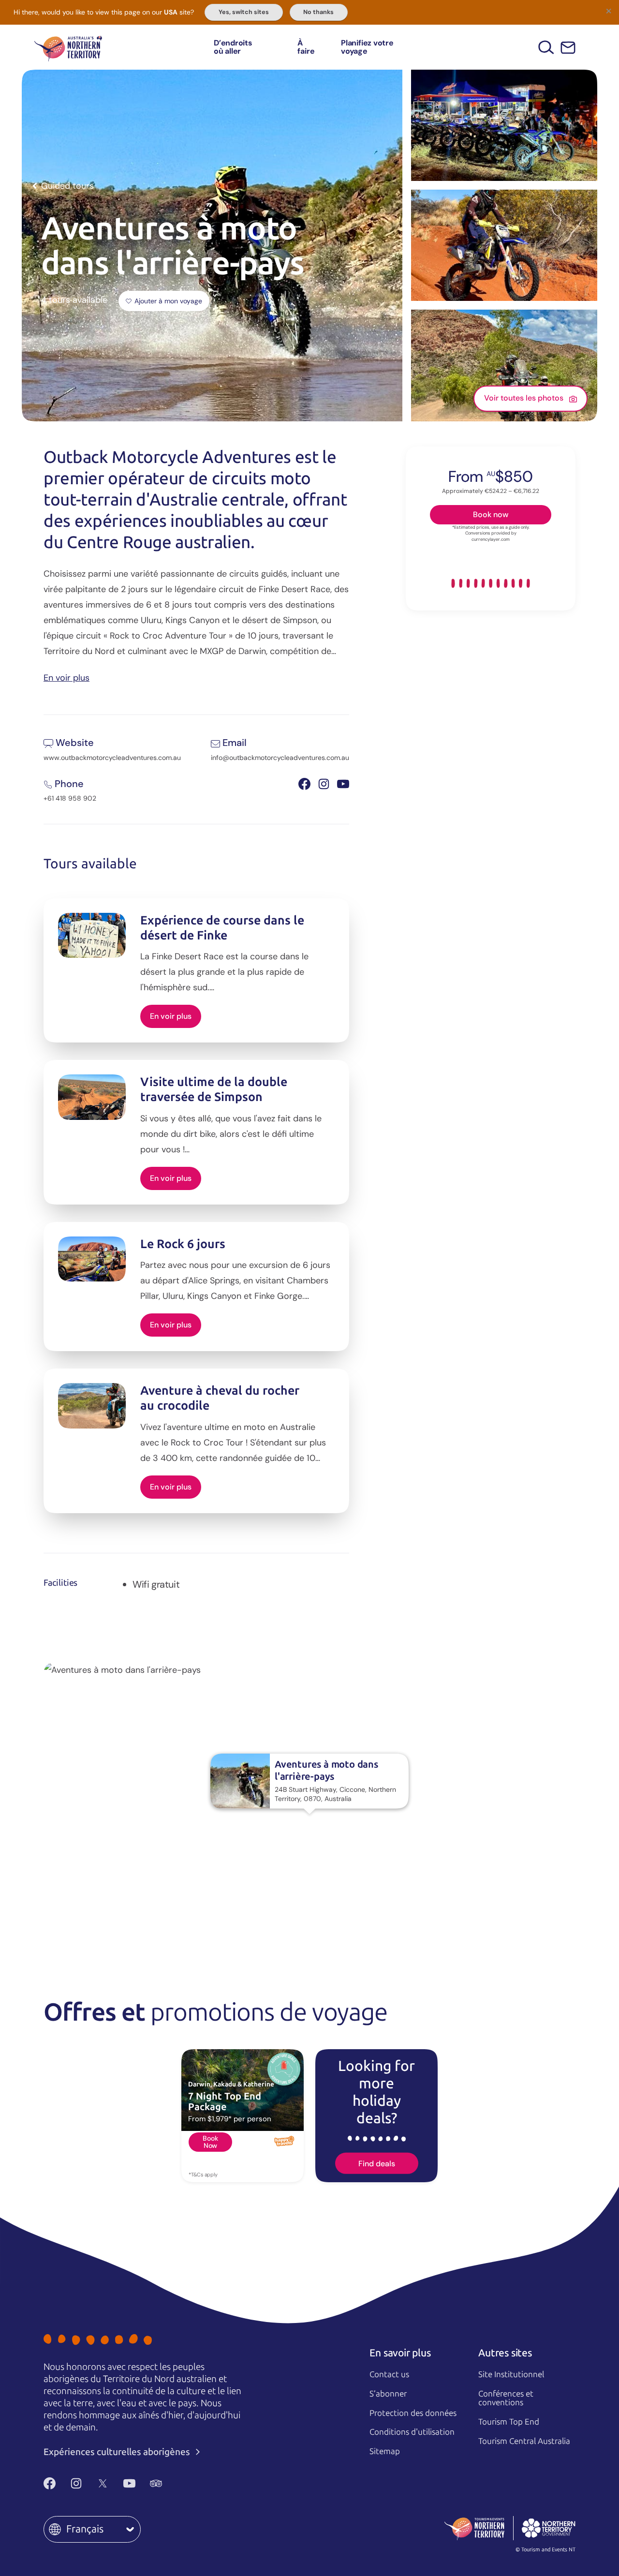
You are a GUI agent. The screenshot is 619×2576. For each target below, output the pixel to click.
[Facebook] (50, 2484)
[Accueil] (68, 47)
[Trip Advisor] (156, 2484)
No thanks (318, 12)
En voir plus (66, 677)
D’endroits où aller (233, 47)
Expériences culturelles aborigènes (118, 2452)
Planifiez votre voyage (367, 47)
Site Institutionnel (511, 2374)
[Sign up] (568, 48)
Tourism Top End (509, 2422)
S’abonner (388, 2394)
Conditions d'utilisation (412, 2432)
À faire (306, 47)
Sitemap (385, 2451)
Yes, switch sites (244, 12)
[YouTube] (129, 2484)
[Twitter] (103, 2484)
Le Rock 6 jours (183, 1244)
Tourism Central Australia (524, 2441)
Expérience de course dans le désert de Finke (222, 928)
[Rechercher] (546, 47)
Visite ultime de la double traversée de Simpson (214, 1089)
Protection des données (413, 2413)
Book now (491, 514)
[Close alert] (608, 11)
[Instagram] (76, 2484)
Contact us (389, 2374)
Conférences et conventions (506, 2398)
